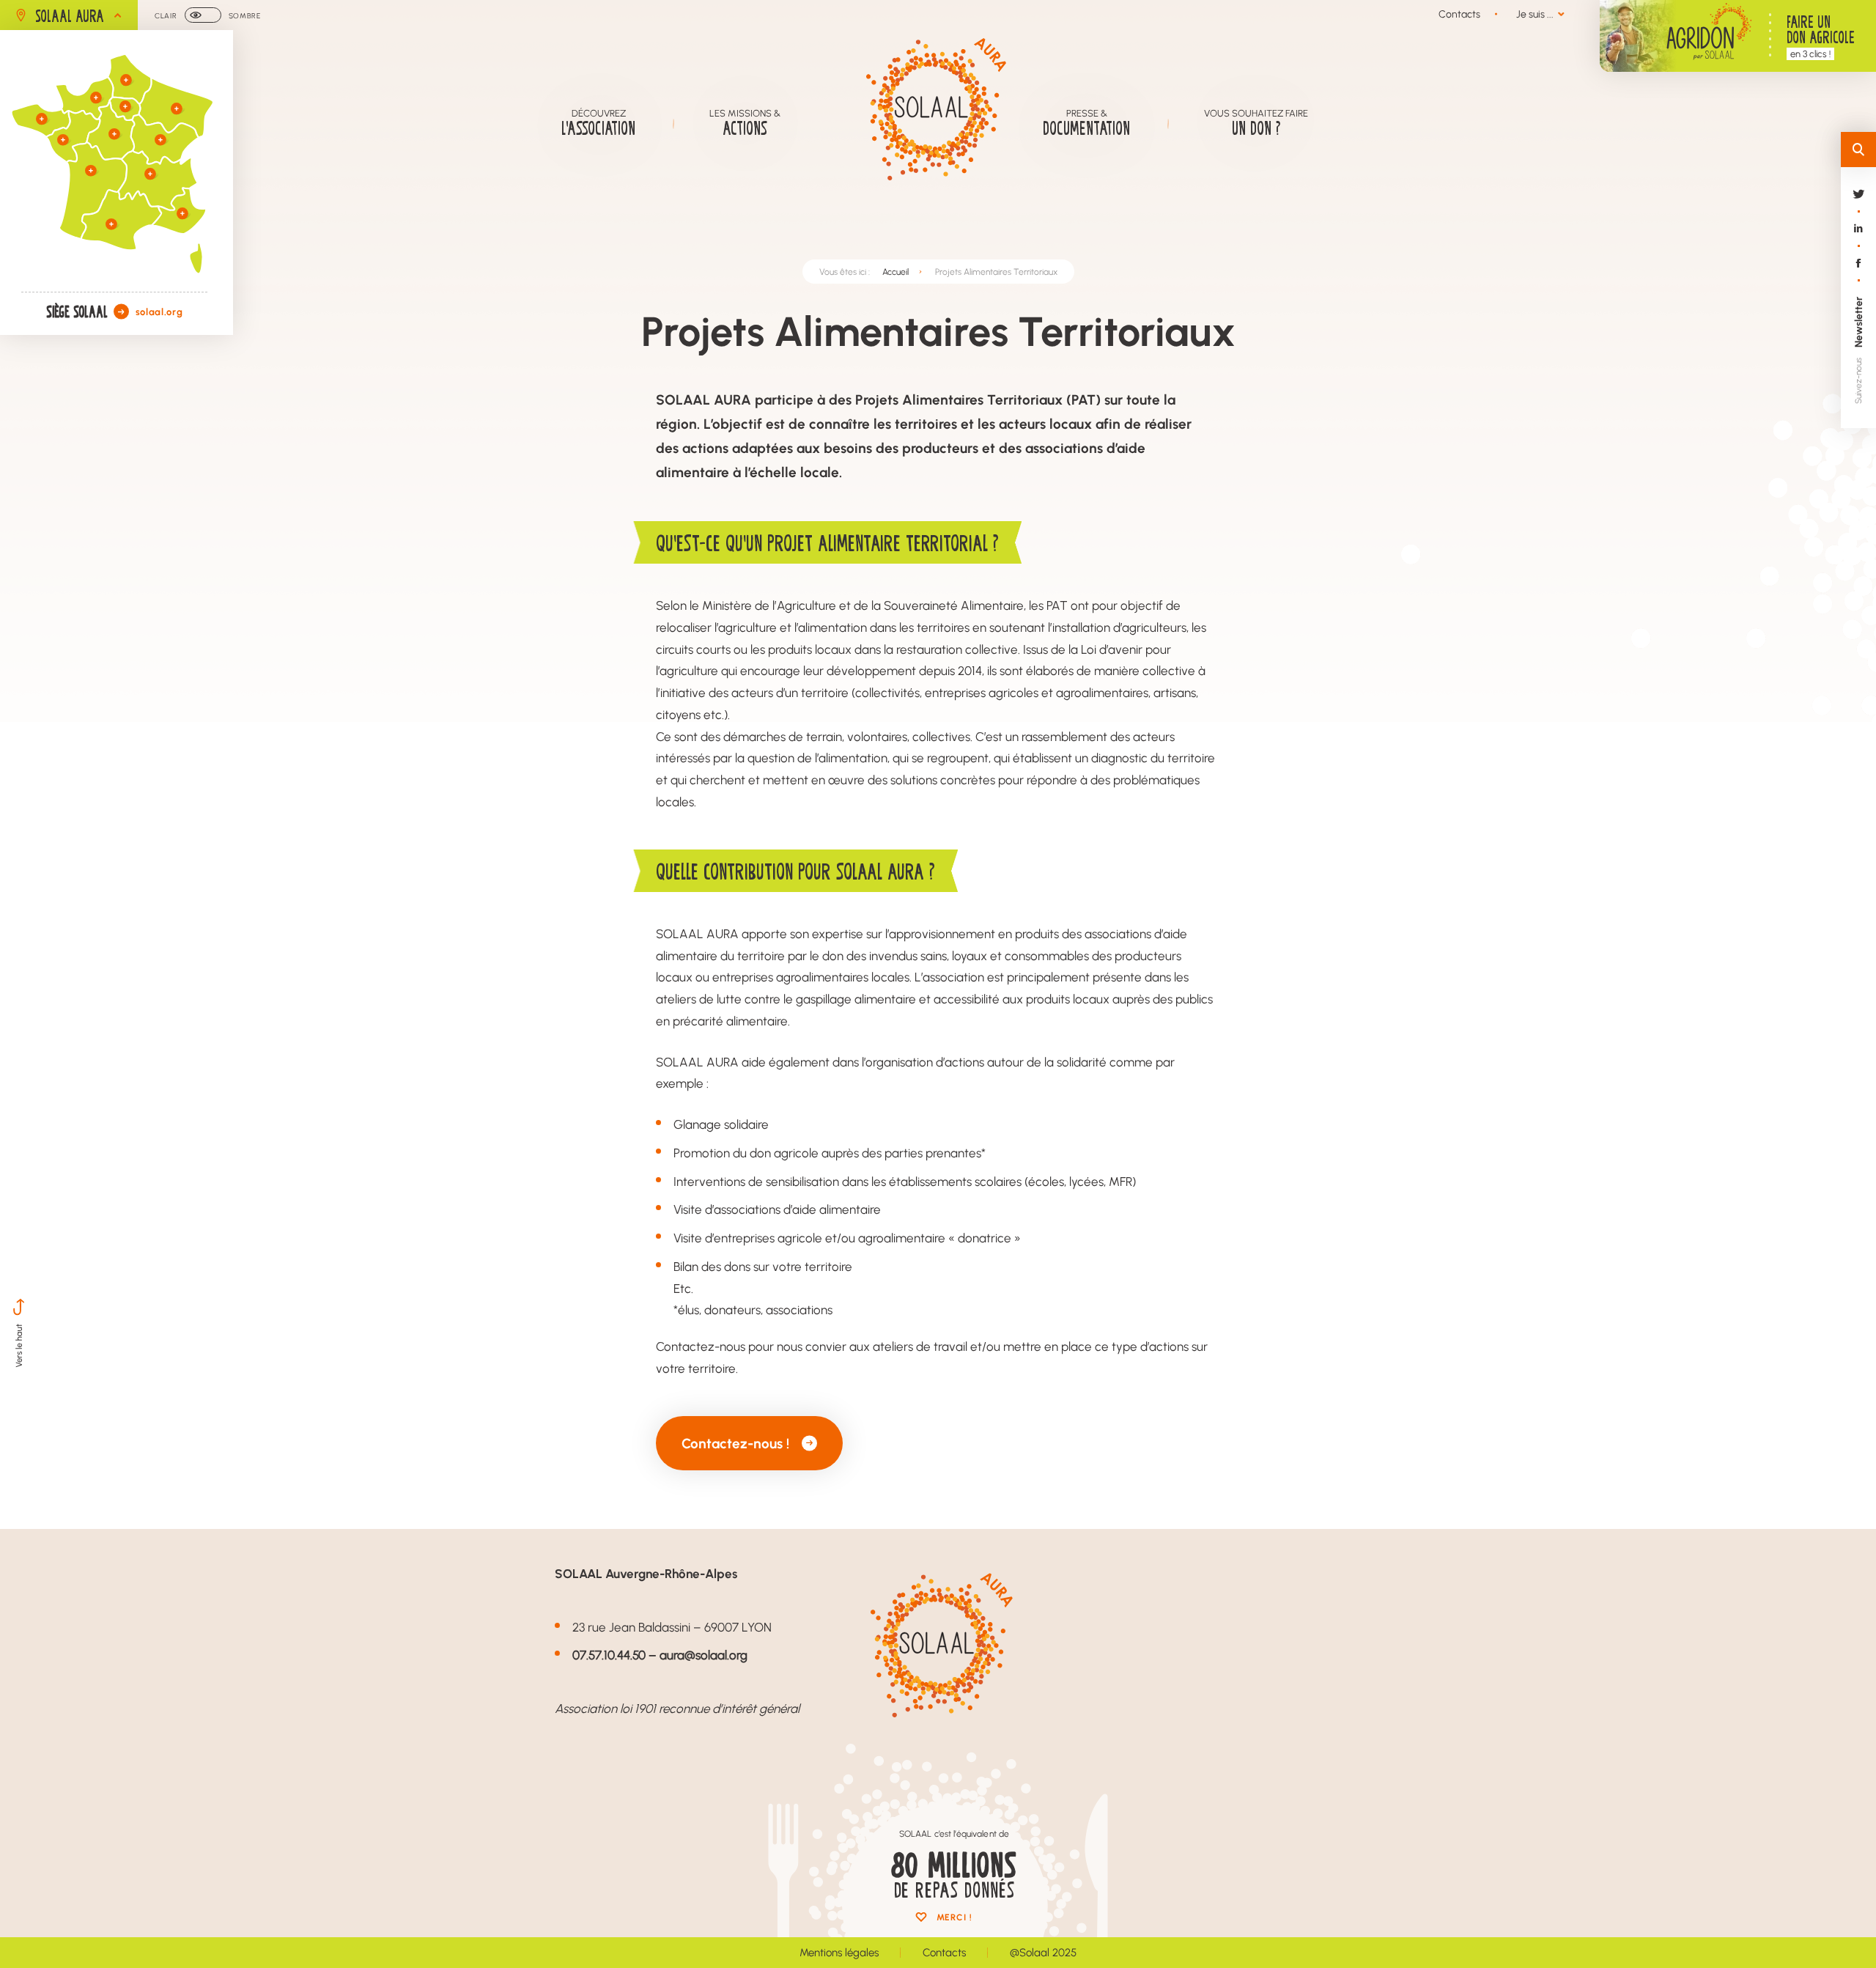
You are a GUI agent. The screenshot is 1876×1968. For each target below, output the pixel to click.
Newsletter (1858, 322)
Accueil (895, 272)
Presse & (1086, 122)
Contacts (1459, 14)
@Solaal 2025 (1043, 1952)
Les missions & (745, 122)
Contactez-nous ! (735, 1443)
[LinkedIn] (1858, 242)
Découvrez (598, 122)
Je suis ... (1535, 14)
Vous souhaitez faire (1256, 122)
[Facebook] (1858, 276)
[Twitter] (1858, 207)
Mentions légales (839, 1952)
